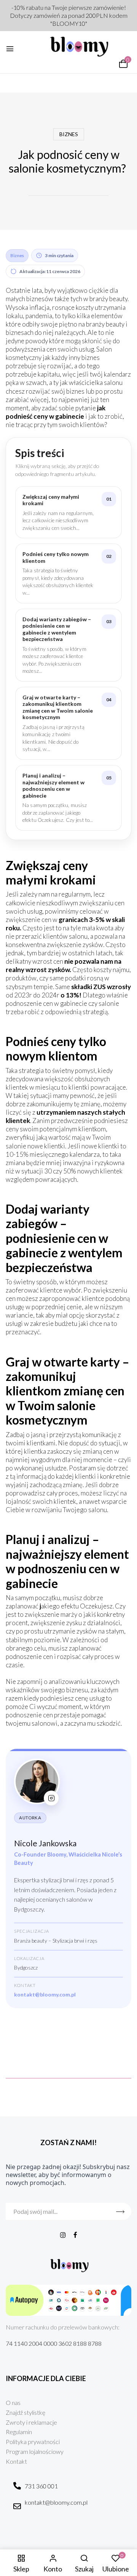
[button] (123, 64)
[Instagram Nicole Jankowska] (51, 1798)
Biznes (69, 134)
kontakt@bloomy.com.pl (45, 1994)
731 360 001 (41, 2486)
